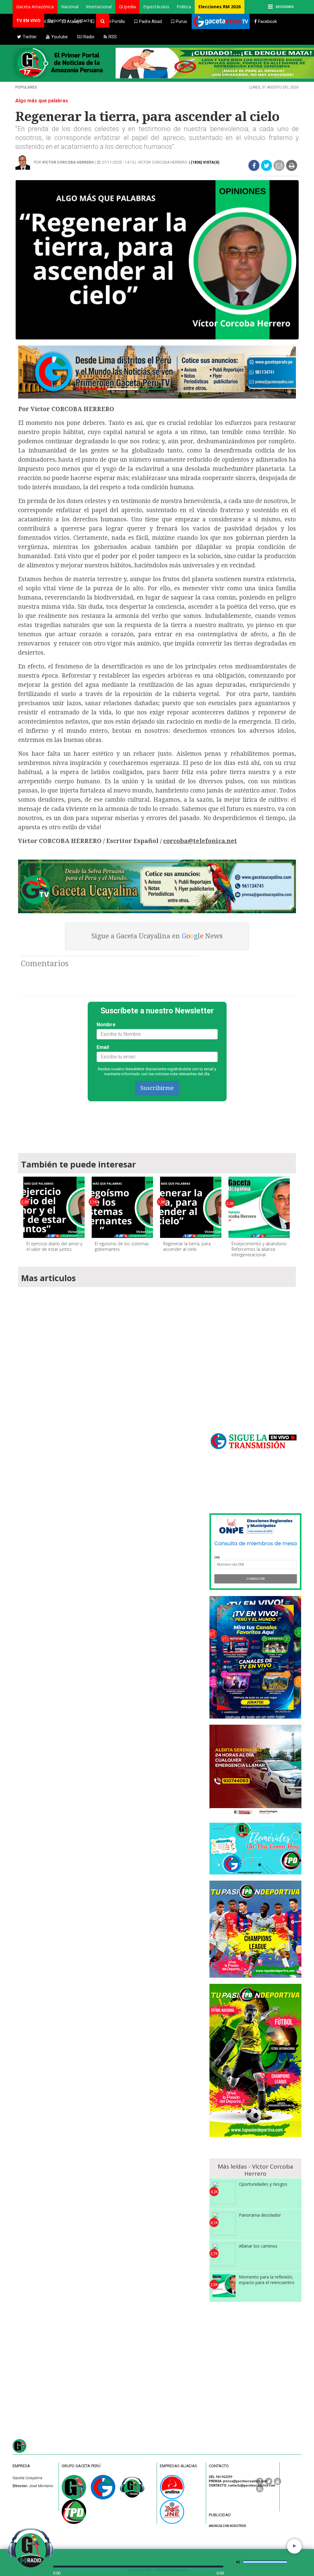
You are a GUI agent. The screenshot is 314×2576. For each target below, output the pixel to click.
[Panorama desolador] (224, 2224)
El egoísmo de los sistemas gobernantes (122, 1246)
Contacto (83, 20)
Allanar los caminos (258, 2246)
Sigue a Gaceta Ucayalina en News (157, 936)
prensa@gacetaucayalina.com (245, 2481)
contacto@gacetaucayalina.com (252, 2485)
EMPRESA (21, 2466)
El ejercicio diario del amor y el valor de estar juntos (54, 1246)
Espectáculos (156, 7)
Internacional (99, 7)
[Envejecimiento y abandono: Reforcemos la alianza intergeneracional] (259, 1207)
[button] (35, 7)
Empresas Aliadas (178, 2466)
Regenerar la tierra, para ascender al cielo (187, 1246)
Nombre (106, 1025)
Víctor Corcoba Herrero (163, 162)
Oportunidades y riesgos (263, 2184)
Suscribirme (157, 1088)
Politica (184, 7)
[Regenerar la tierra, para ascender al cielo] (191, 1207)
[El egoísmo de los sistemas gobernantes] (122, 1207)
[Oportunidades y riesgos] (224, 2193)
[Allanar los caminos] (224, 2255)
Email (103, 1047)
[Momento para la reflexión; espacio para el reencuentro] (224, 2286)
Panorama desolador (260, 2215)
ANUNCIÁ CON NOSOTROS (228, 2526)
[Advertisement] (157, 1124)
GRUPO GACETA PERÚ (81, 2466)
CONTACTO (219, 2466)
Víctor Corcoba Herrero (68, 162)
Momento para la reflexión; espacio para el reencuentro (267, 2280)
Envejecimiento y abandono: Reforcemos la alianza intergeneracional (259, 1249)
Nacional (70, 7)
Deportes (57, 20)
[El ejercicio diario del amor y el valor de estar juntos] (54, 1207)
